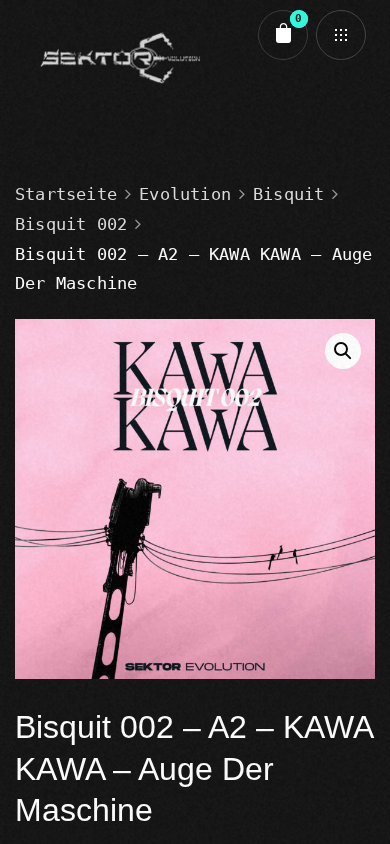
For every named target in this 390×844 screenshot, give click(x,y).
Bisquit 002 (71, 224)
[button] (343, 351)
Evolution (185, 194)
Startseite (66, 194)
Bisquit (288, 194)
